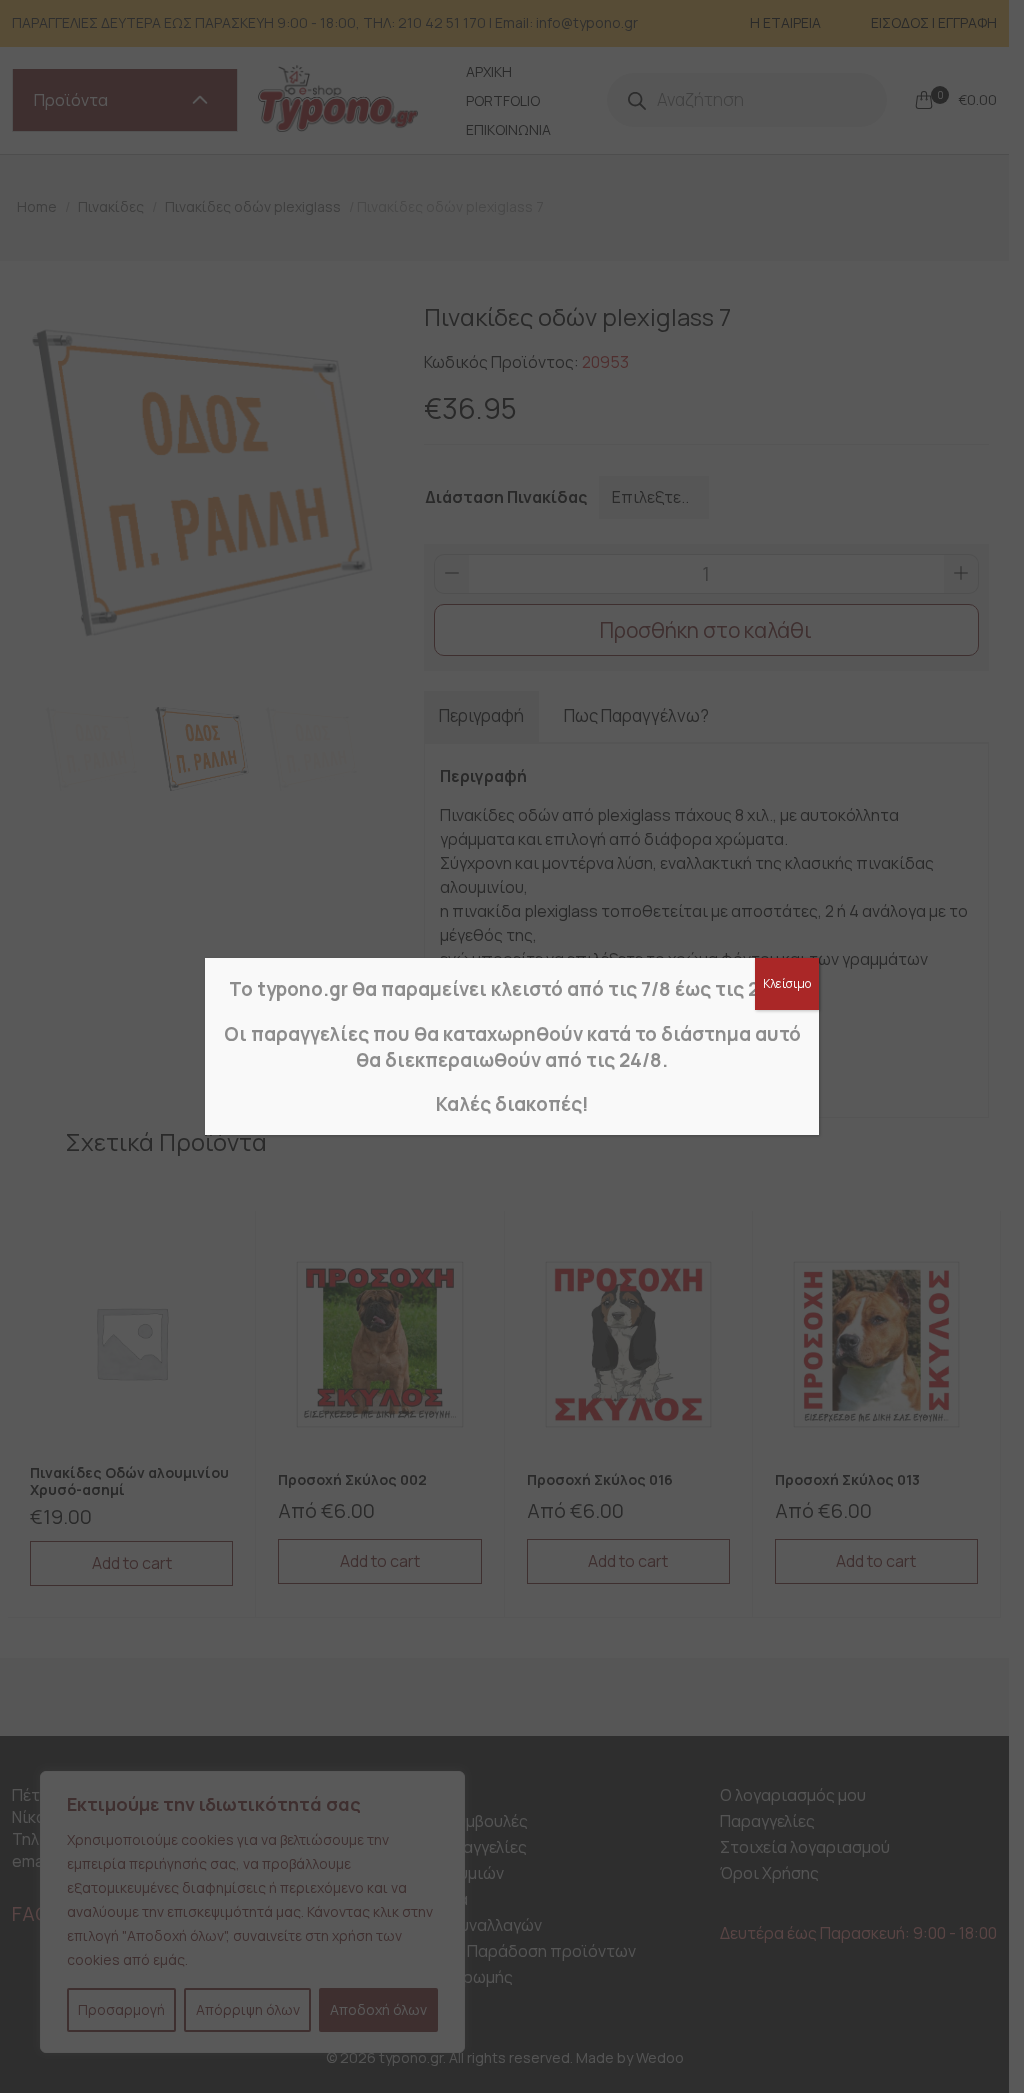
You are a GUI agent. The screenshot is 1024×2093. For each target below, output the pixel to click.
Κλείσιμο (787, 983)
